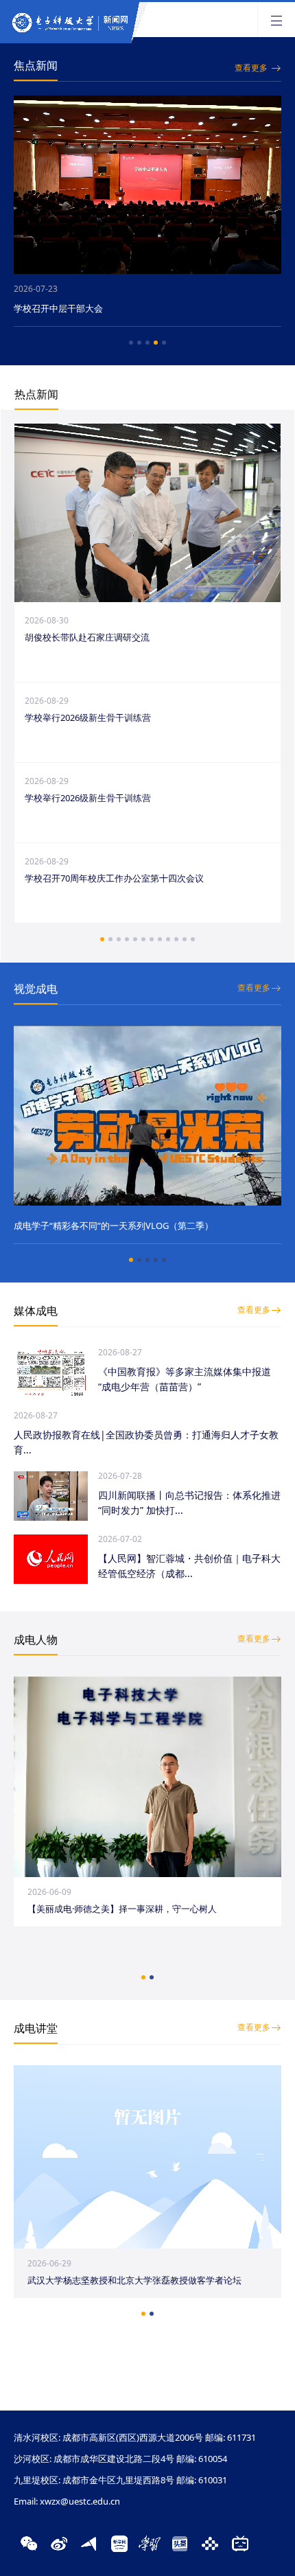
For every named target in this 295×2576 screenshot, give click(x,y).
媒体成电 (36, 1311)
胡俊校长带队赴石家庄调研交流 (87, 637)
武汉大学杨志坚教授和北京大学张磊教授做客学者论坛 (134, 2280)
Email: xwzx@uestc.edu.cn (67, 2501)
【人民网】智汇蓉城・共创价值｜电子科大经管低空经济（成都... (189, 1566)
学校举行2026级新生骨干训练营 (88, 717)
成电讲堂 (36, 2028)
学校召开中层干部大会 (58, 308)
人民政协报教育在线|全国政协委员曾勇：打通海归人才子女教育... (146, 1442)
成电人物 (36, 1640)
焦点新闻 (36, 65)
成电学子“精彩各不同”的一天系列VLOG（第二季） (114, 1226)
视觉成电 (36, 989)
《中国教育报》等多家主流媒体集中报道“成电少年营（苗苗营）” (185, 1379)
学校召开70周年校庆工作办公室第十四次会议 (114, 878)
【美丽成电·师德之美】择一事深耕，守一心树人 (122, 1909)
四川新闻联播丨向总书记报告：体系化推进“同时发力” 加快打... (189, 1503)
